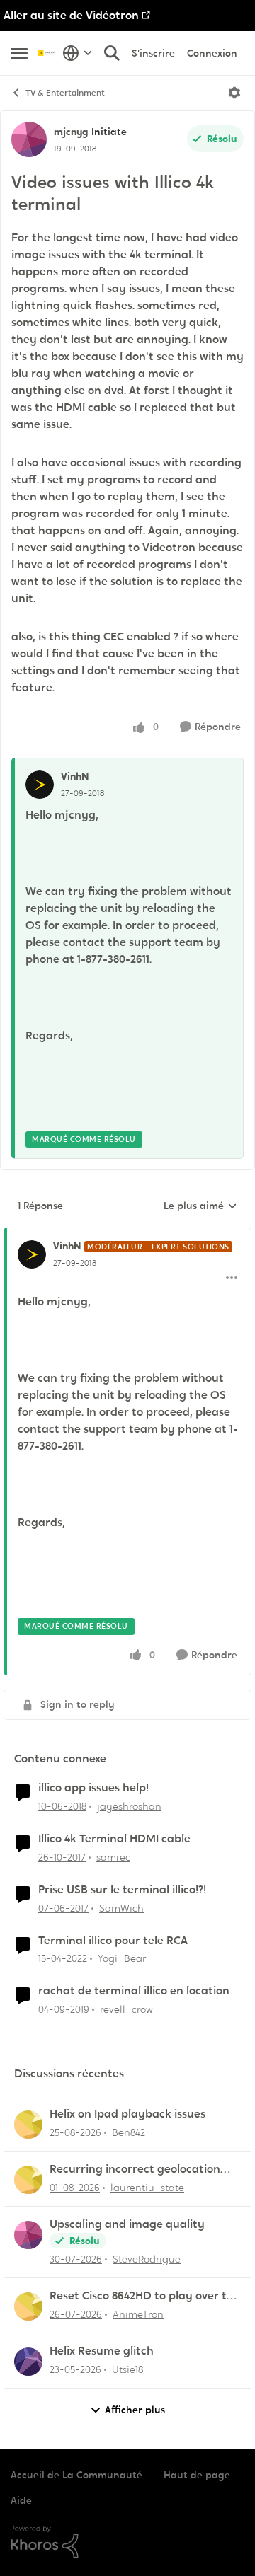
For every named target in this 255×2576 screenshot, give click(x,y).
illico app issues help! (93, 1788)
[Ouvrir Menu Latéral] (19, 53)
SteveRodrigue (147, 2259)
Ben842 (129, 2132)
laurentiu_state (147, 2188)
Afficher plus (135, 2410)
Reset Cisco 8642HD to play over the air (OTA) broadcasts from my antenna (145, 2296)
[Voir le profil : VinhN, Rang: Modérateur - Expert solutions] (32, 1254)
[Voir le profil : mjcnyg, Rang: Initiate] (29, 139)
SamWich (121, 1908)
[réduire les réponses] (127, 1235)
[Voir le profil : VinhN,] (40, 785)
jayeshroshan (129, 1806)
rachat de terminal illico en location (134, 1991)
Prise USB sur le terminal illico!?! (122, 1890)
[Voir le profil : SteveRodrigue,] (28, 2235)
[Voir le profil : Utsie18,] (28, 2362)
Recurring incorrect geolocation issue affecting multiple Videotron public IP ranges (141, 2170)
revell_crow (126, 2009)
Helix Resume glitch (102, 2351)
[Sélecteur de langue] (78, 53)
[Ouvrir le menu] (234, 93)
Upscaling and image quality (127, 2224)
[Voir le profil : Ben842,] (28, 2125)
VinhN (75, 776)
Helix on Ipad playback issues (127, 2114)
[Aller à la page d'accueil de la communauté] (47, 53)
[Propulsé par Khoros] (127, 2542)
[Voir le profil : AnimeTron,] (28, 2306)
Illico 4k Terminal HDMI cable (114, 1839)
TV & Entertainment (65, 93)
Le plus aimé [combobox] (200, 1206)
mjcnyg (71, 132)
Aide (21, 2500)
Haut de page (197, 2475)
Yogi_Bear (122, 1958)
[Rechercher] (112, 53)
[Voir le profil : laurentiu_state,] (28, 2180)
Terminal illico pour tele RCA (113, 1941)
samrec (113, 1857)
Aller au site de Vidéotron (71, 15)
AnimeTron (138, 2314)
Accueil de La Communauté (76, 2475)
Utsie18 (127, 2369)
